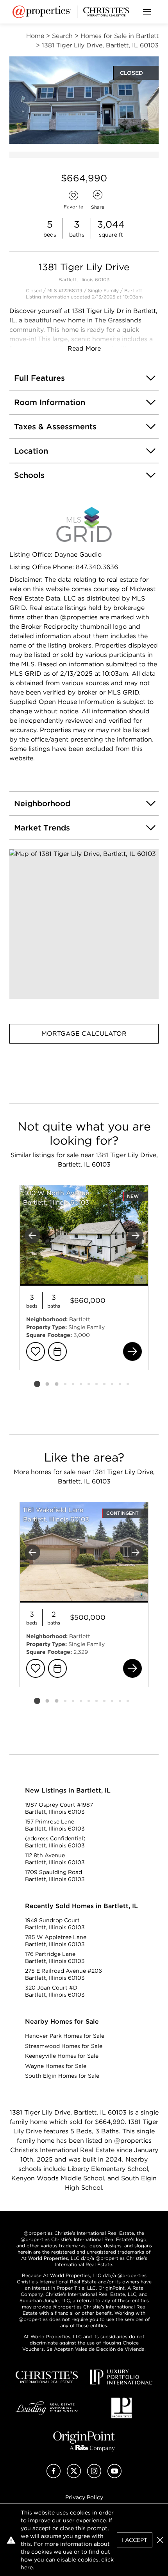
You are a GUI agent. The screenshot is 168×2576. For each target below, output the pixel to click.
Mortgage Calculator (84, 1034)
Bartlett (133, 290)
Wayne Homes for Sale (56, 2066)
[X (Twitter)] (74, 2476)
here (27, 2567)
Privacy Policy (84, 2497)
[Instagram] (94, 2476)
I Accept (135, 2540)
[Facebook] (54, 2476)
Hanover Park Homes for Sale (65, 2036)
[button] (84, 924)
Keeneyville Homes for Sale (62, 2056)
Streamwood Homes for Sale (64, 2046)
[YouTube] (114, 2476)
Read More (84, 348)
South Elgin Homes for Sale (62, 2076)
